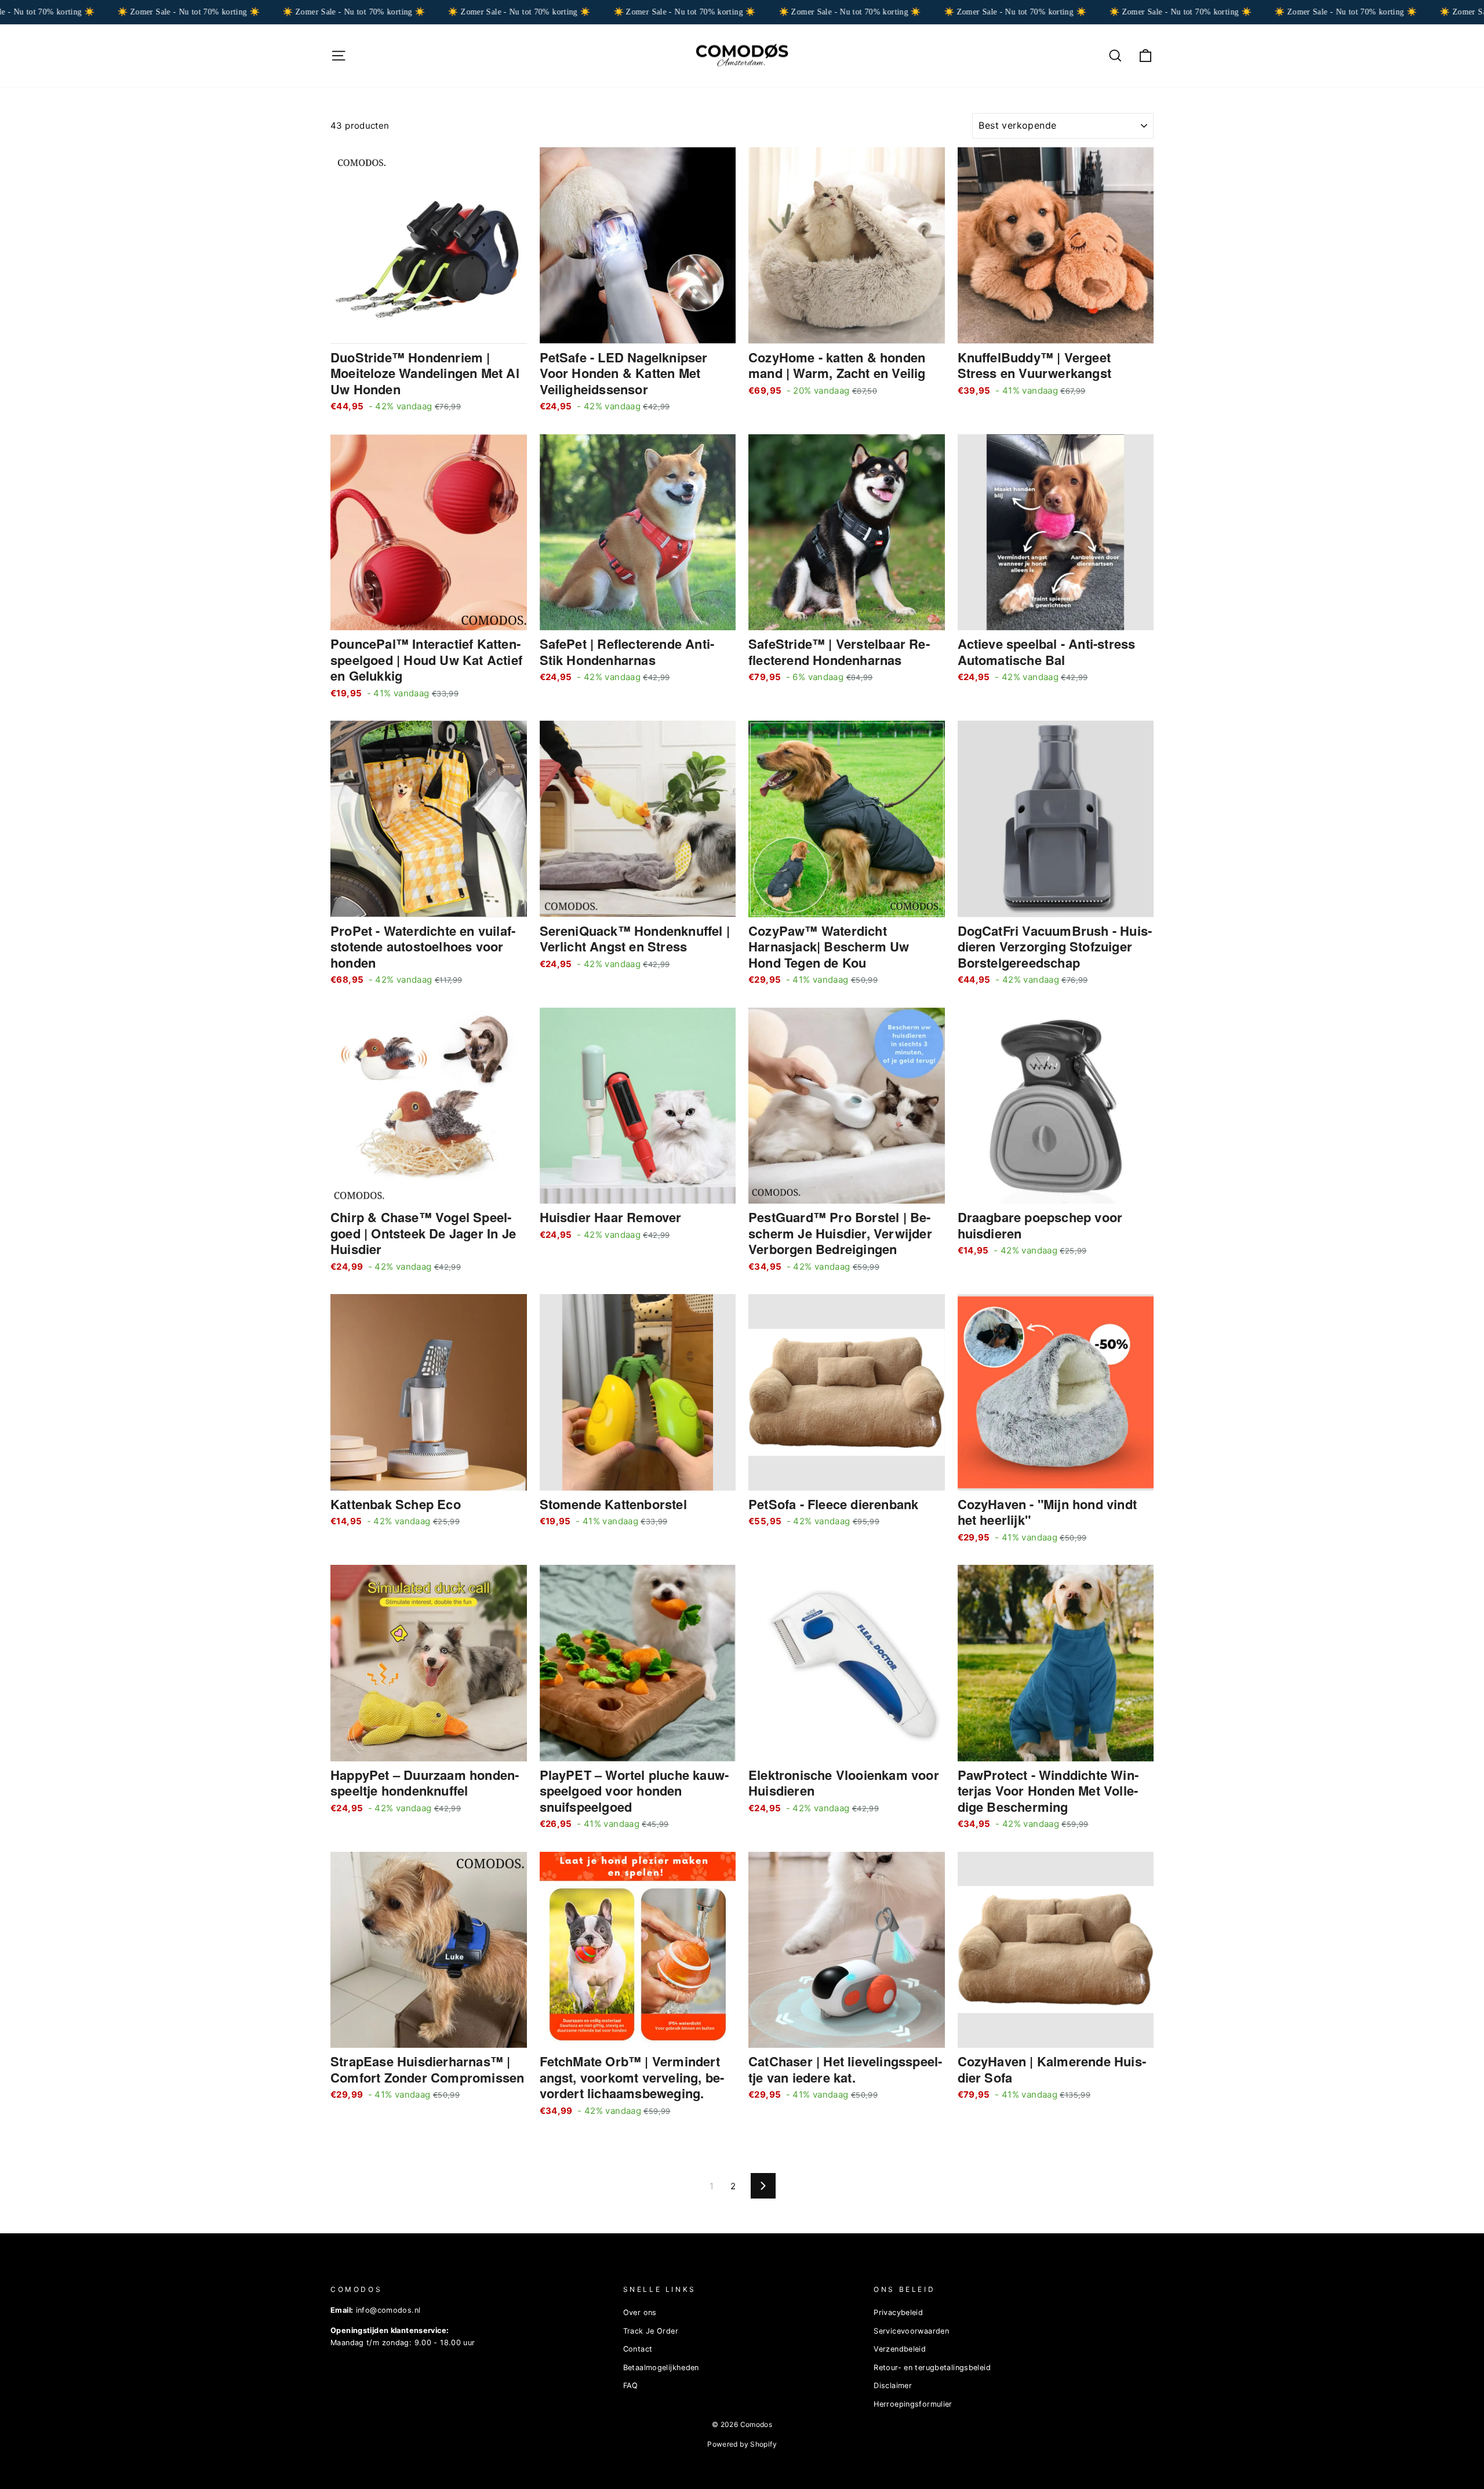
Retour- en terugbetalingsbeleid (932, 2368)
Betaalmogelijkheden (661, 2368)
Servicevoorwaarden (911, 2331)
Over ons (640, 2312)
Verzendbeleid (900, 2349)
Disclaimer (893, 2386)
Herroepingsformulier (913, 2404)
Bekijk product (428, 330)
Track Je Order (651, 2331)
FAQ (631, 2386)
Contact (638, 2349)
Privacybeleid (898, 2312)
